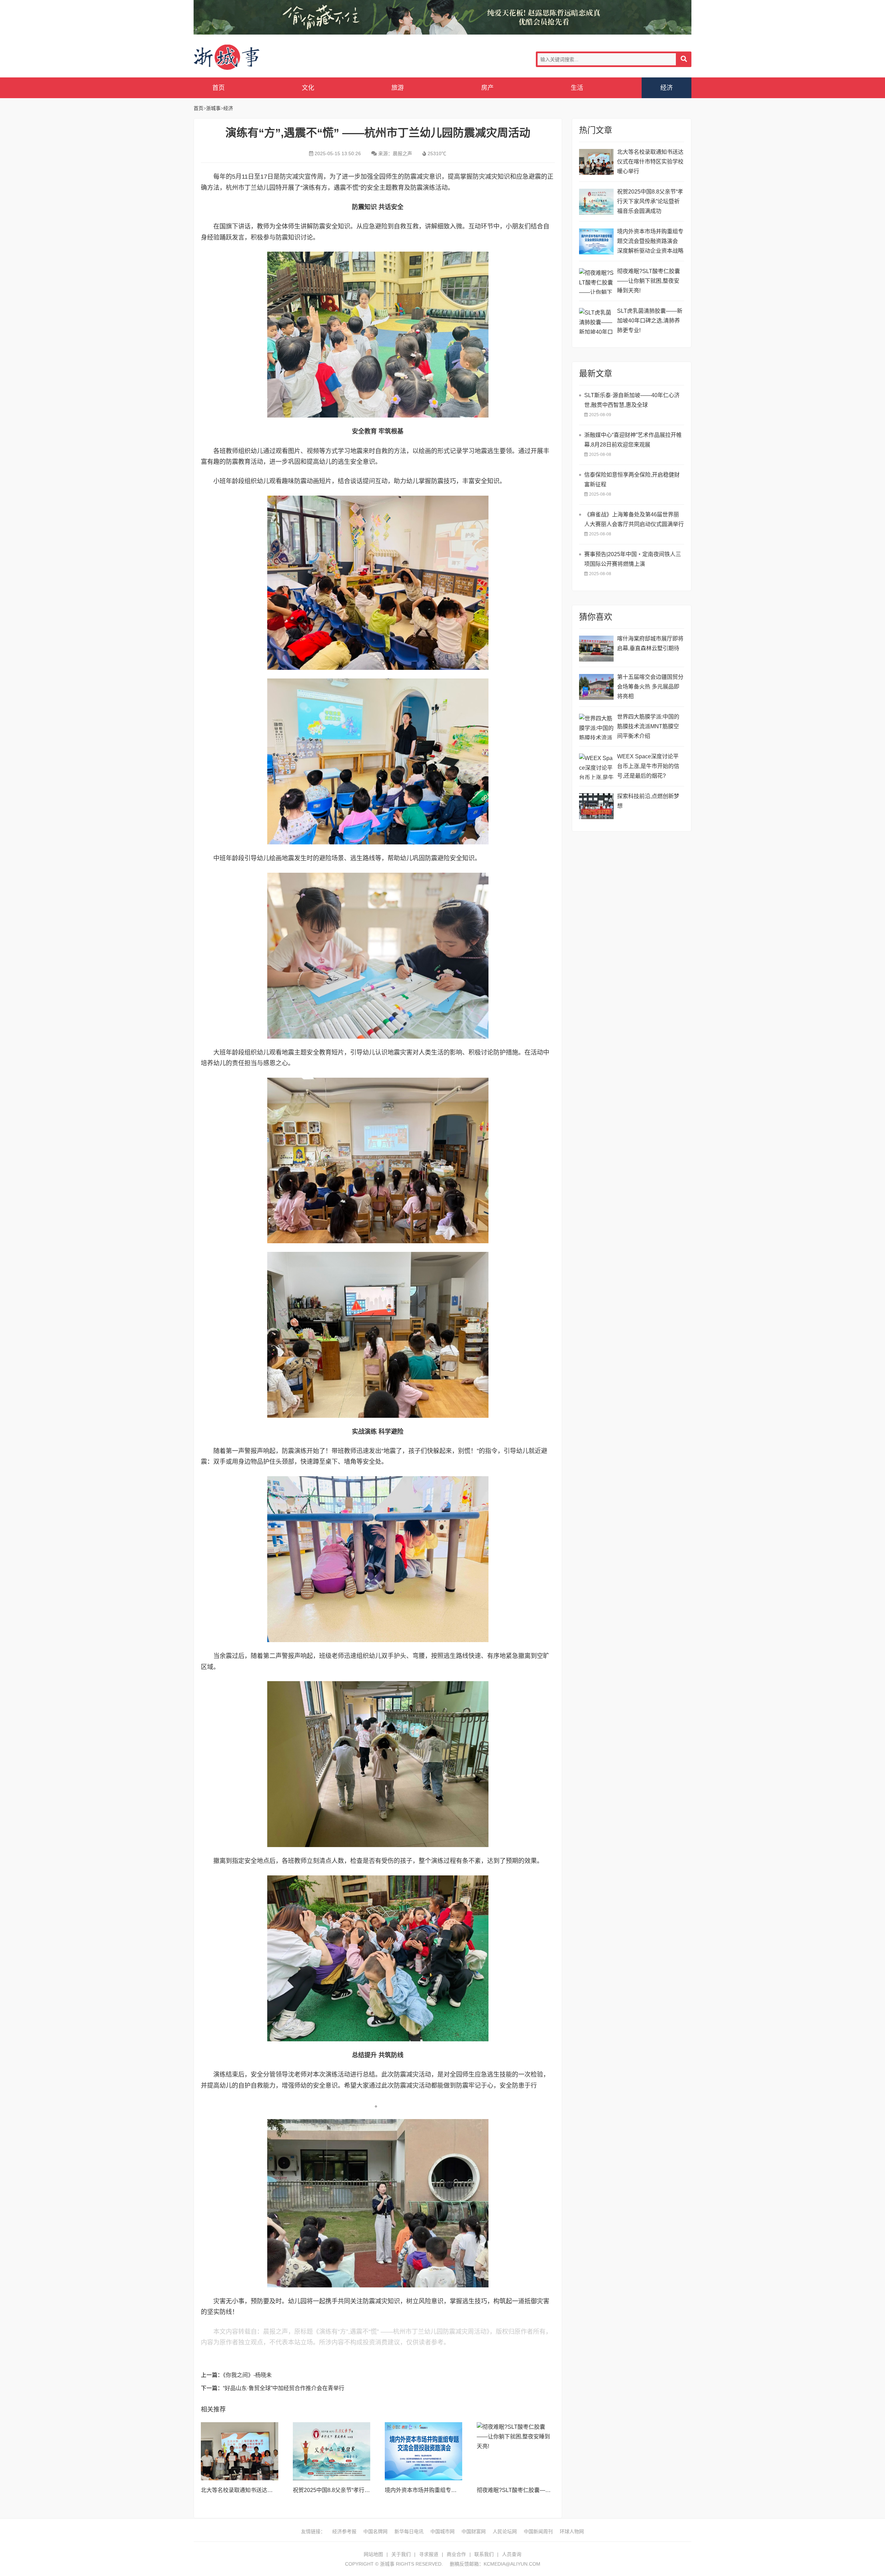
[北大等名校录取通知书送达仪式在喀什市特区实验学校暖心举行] (240, 2451)
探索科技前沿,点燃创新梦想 (648, 801)
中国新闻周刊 (538, 2531)
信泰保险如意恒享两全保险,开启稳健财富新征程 (632, 480)
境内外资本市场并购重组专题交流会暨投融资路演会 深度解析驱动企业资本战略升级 (650, 242)
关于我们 (401, 2554)
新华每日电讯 (409, 2531)
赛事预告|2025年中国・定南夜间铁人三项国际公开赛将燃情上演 (633, 559)
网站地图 (373, 2554)
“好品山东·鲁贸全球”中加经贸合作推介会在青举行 (284, 2388)
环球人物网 (572, 2531)
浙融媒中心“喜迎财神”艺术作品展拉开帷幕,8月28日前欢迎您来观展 (633, 440)
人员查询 (512, 2554)
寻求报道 (429, 2554)
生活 (577, 88)
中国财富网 (474, 2531)
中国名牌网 (375, 2531)
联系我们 (484, 2554)
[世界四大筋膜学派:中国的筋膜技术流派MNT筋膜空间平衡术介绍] (596, 727)
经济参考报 (344, 2531)
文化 (308, 88)
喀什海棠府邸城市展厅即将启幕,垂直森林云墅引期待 (650, 643)
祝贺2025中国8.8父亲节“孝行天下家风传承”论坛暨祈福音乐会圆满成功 (650, 201)
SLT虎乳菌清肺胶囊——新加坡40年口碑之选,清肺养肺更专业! (650, 321)
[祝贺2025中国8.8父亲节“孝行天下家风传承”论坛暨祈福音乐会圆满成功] (332, 2451)
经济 (667, 88)
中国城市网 (442, 2531)
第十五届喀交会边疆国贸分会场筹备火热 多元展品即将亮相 (650, 687)
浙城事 (249, 58)
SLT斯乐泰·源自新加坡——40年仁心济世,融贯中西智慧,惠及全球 (632, 400)
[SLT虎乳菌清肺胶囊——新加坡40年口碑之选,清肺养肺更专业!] (596, 321)
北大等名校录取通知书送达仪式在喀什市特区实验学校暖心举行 (650, 162)
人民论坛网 (505, 2531)
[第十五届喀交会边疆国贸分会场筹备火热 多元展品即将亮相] (596, 687)
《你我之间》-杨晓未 (247, 2375)
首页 (218, 88)
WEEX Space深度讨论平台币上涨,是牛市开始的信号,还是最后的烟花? (648, 766)
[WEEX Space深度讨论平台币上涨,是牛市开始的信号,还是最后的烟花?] (596, 766)
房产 (487, 88)
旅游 (398, 88)
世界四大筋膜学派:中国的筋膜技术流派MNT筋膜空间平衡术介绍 (648, 726)
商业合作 (456, 2554)
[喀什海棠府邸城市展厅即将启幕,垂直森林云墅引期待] (596, 649)
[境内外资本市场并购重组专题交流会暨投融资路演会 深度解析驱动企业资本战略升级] (423, 2451)
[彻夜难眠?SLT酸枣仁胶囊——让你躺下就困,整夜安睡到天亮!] (515, 2451)
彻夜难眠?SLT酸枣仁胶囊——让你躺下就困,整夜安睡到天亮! (551, 2490)
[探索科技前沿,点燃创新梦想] (596, 806)
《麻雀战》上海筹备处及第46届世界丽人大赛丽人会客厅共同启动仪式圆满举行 (634, 519)
